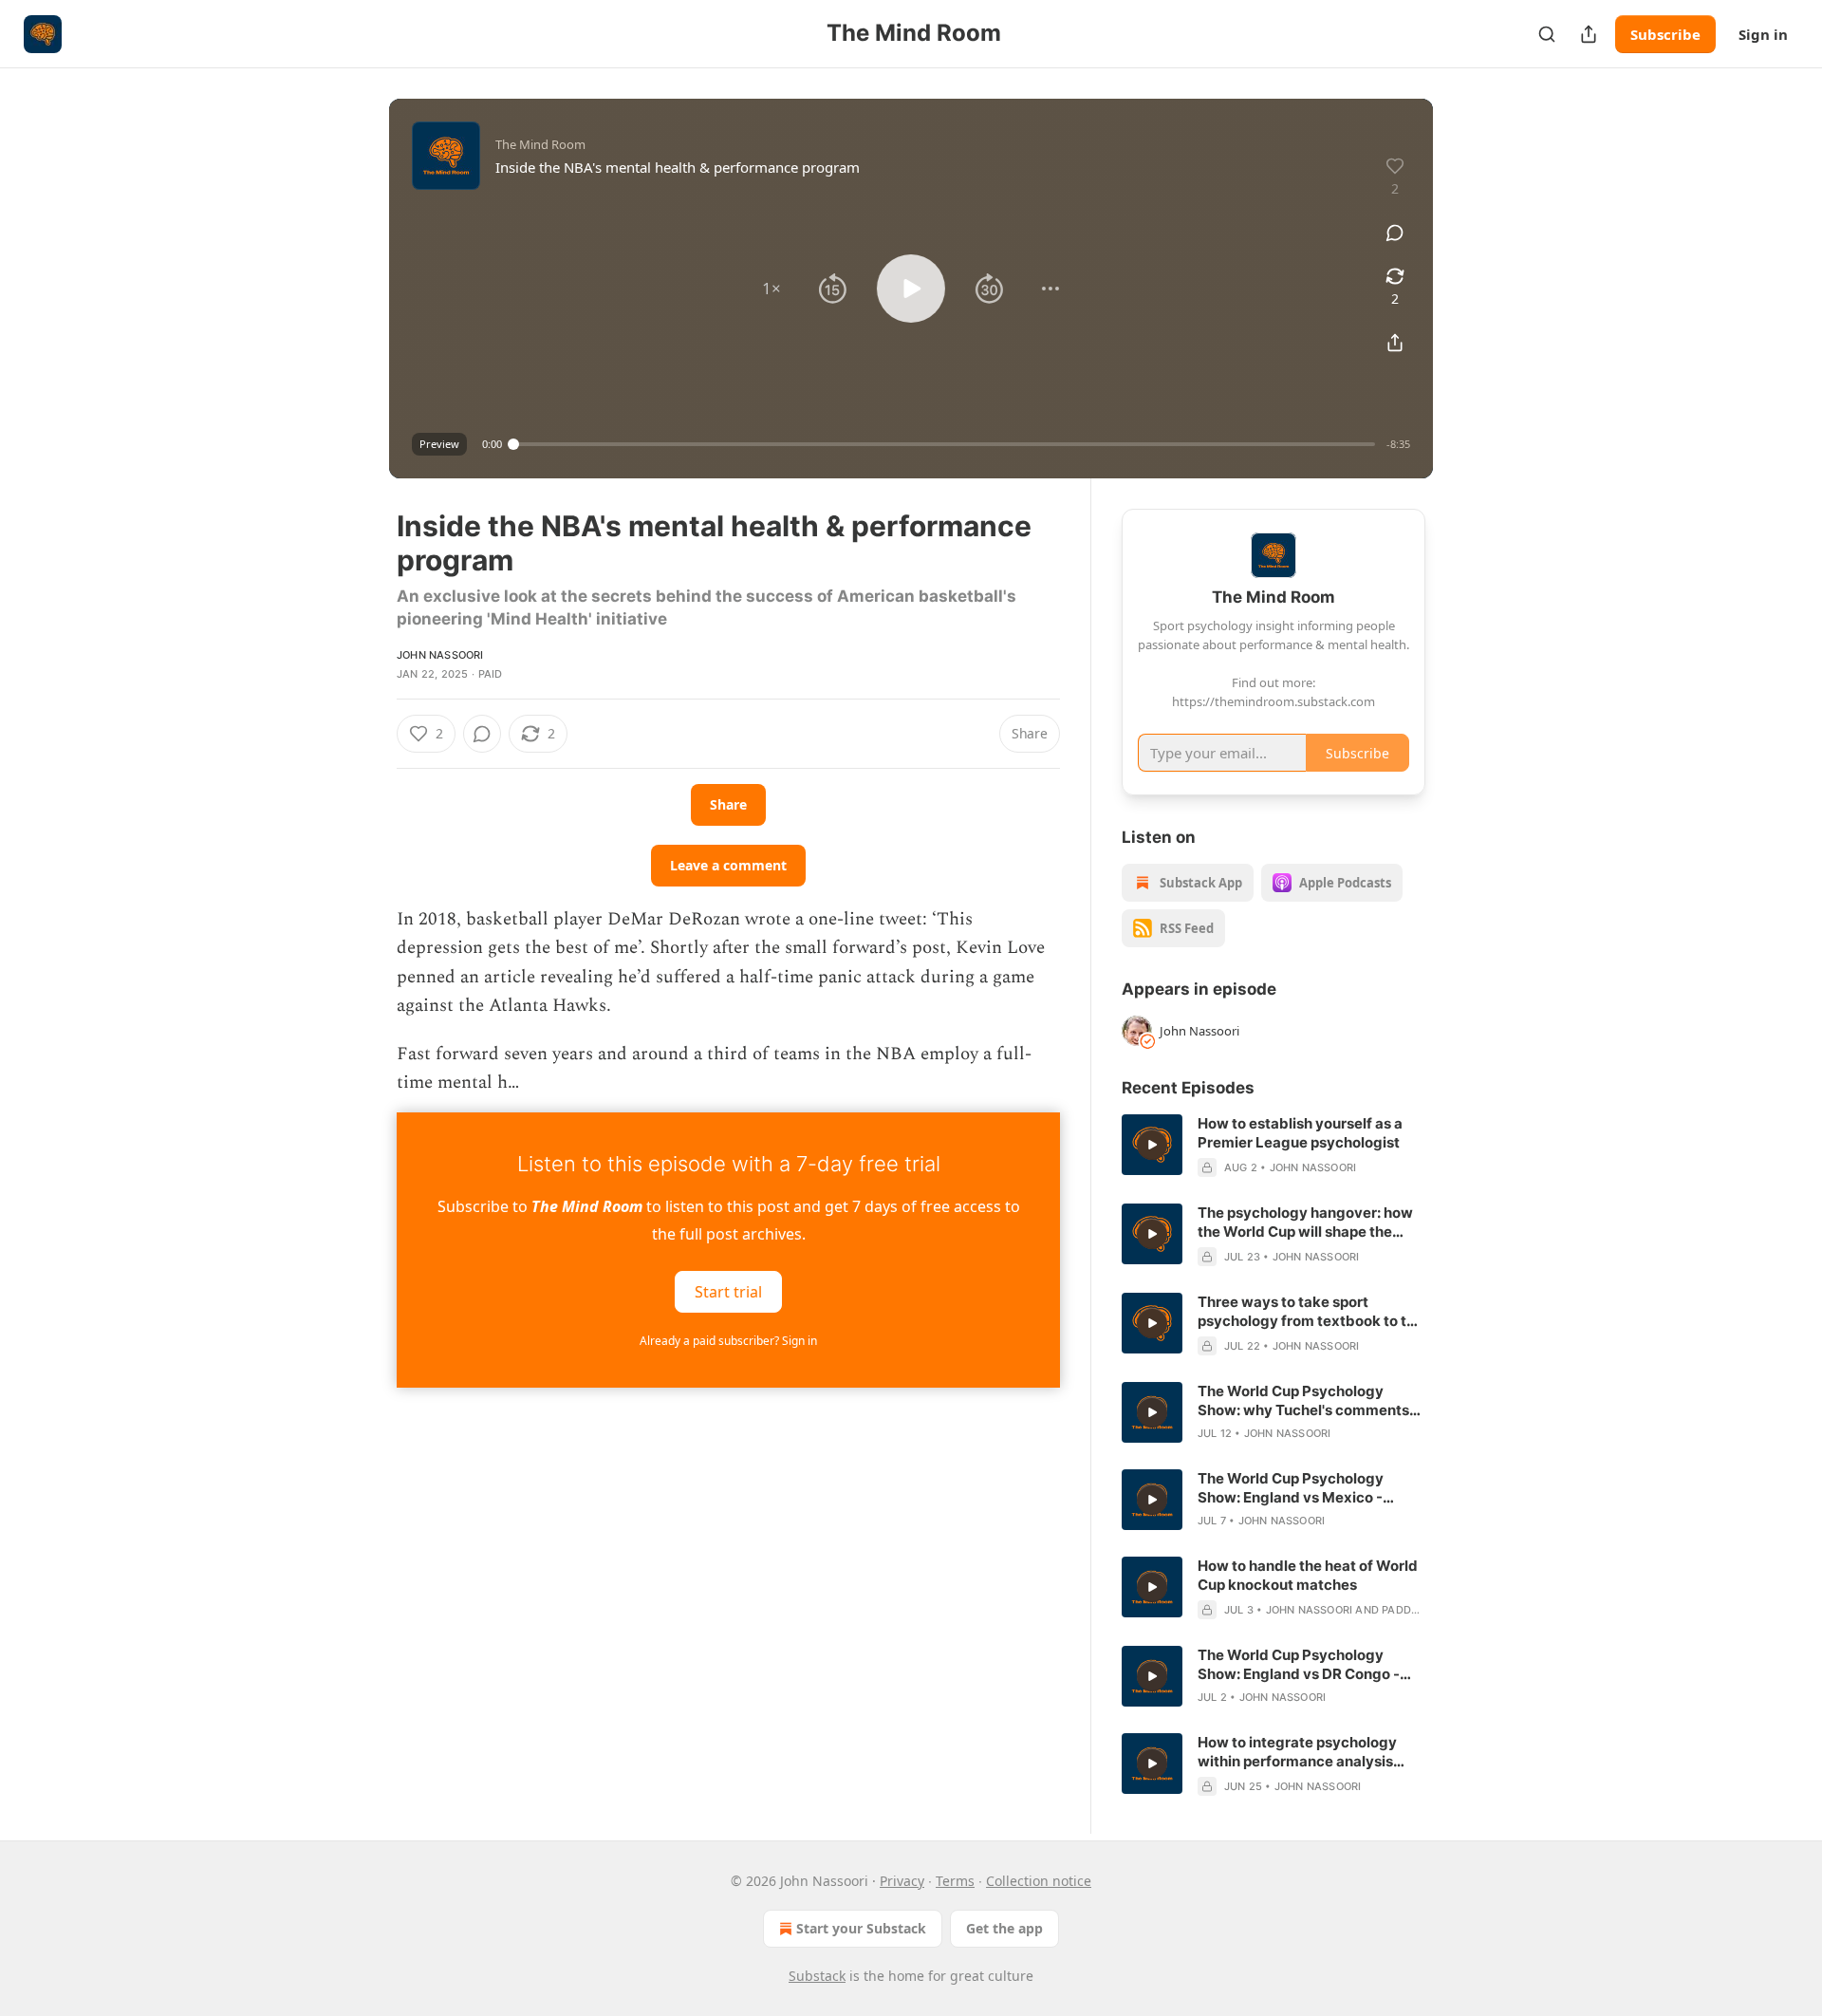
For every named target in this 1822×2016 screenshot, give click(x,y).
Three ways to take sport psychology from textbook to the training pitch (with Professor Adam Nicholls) (1311, 1312)
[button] (772, 289)
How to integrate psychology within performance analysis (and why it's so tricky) (1297, 1752)
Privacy (902, 1881)
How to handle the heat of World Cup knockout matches (1308, 1575)
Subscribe (1665, 34)
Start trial (728, 1292)
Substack (817, 1976)
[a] (1152, 1145)
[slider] (944, 444)
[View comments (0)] (1395, 233)
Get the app (1004, 1928)
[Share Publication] (1589, 34)
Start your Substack (861, 1928)
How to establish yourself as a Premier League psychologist (1300, 1133)
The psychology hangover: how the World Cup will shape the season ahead (1305, 1223)
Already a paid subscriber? (728, 1341)
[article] (1274, 1146)
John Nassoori (440, 655)
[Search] (1547, 34)
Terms (955, 1881)
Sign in (1763, 34)
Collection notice (1039, 1881)
